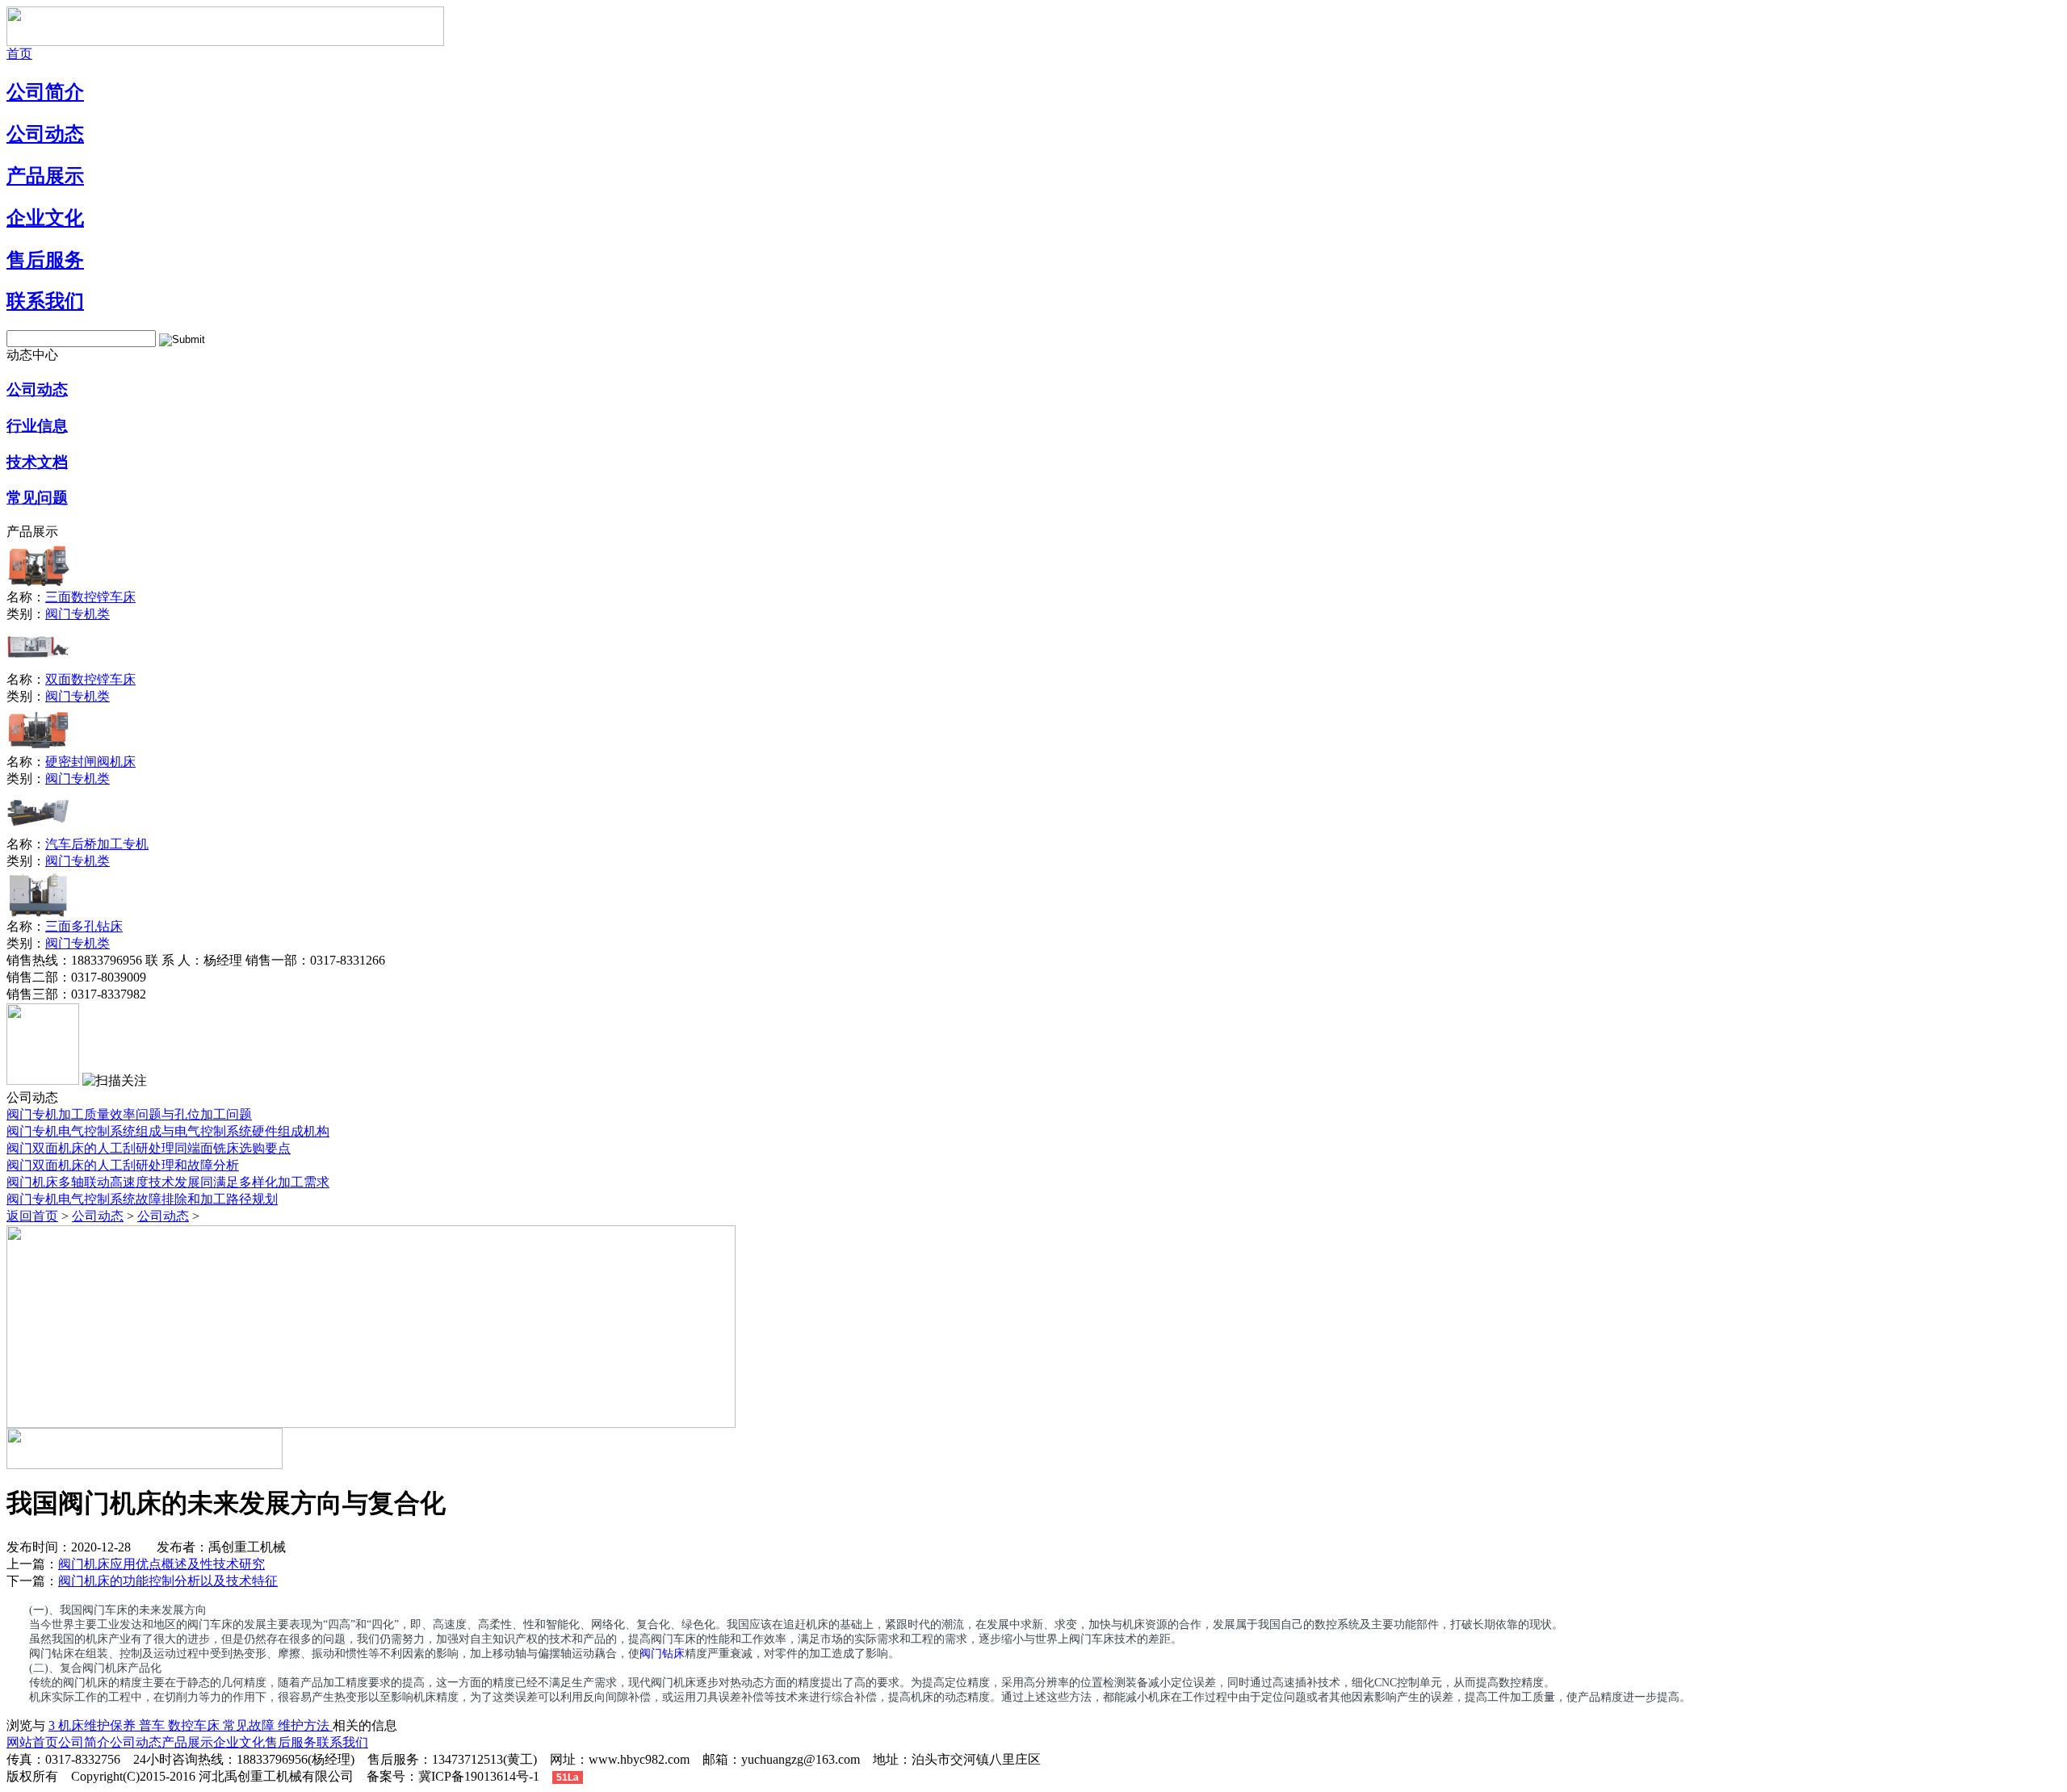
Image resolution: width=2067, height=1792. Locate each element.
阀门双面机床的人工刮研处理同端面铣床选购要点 (149, 1148)
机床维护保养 (99, 1725)
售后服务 (45, 260)
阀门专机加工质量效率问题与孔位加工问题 (129, 1114)
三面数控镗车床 (90, 597)
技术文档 (37, 462)
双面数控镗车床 (90, 679)
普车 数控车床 (181, 1725)
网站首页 (32, 1742)
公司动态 (45, 134)
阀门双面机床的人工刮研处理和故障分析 (123, 1165)
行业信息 (37, 426)
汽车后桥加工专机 (97, 844)
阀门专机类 (78, 614)
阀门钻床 (662, 1654)
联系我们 (45, 301)
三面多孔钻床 (84, 926)
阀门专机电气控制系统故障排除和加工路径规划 (142, 1199)
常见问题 (37, 498)
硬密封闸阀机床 (90, 762)
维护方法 (305, 1725)
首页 (19, 54)
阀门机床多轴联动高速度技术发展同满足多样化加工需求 (168, 1182)
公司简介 (45, 92)
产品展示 (45, 176)
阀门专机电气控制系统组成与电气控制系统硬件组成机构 (168, 1131)
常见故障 (250, 1725)
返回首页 (32, 1216)
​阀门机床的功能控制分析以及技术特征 (168, 1581)
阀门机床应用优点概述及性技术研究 (161, 1564)
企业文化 (45, 218)
